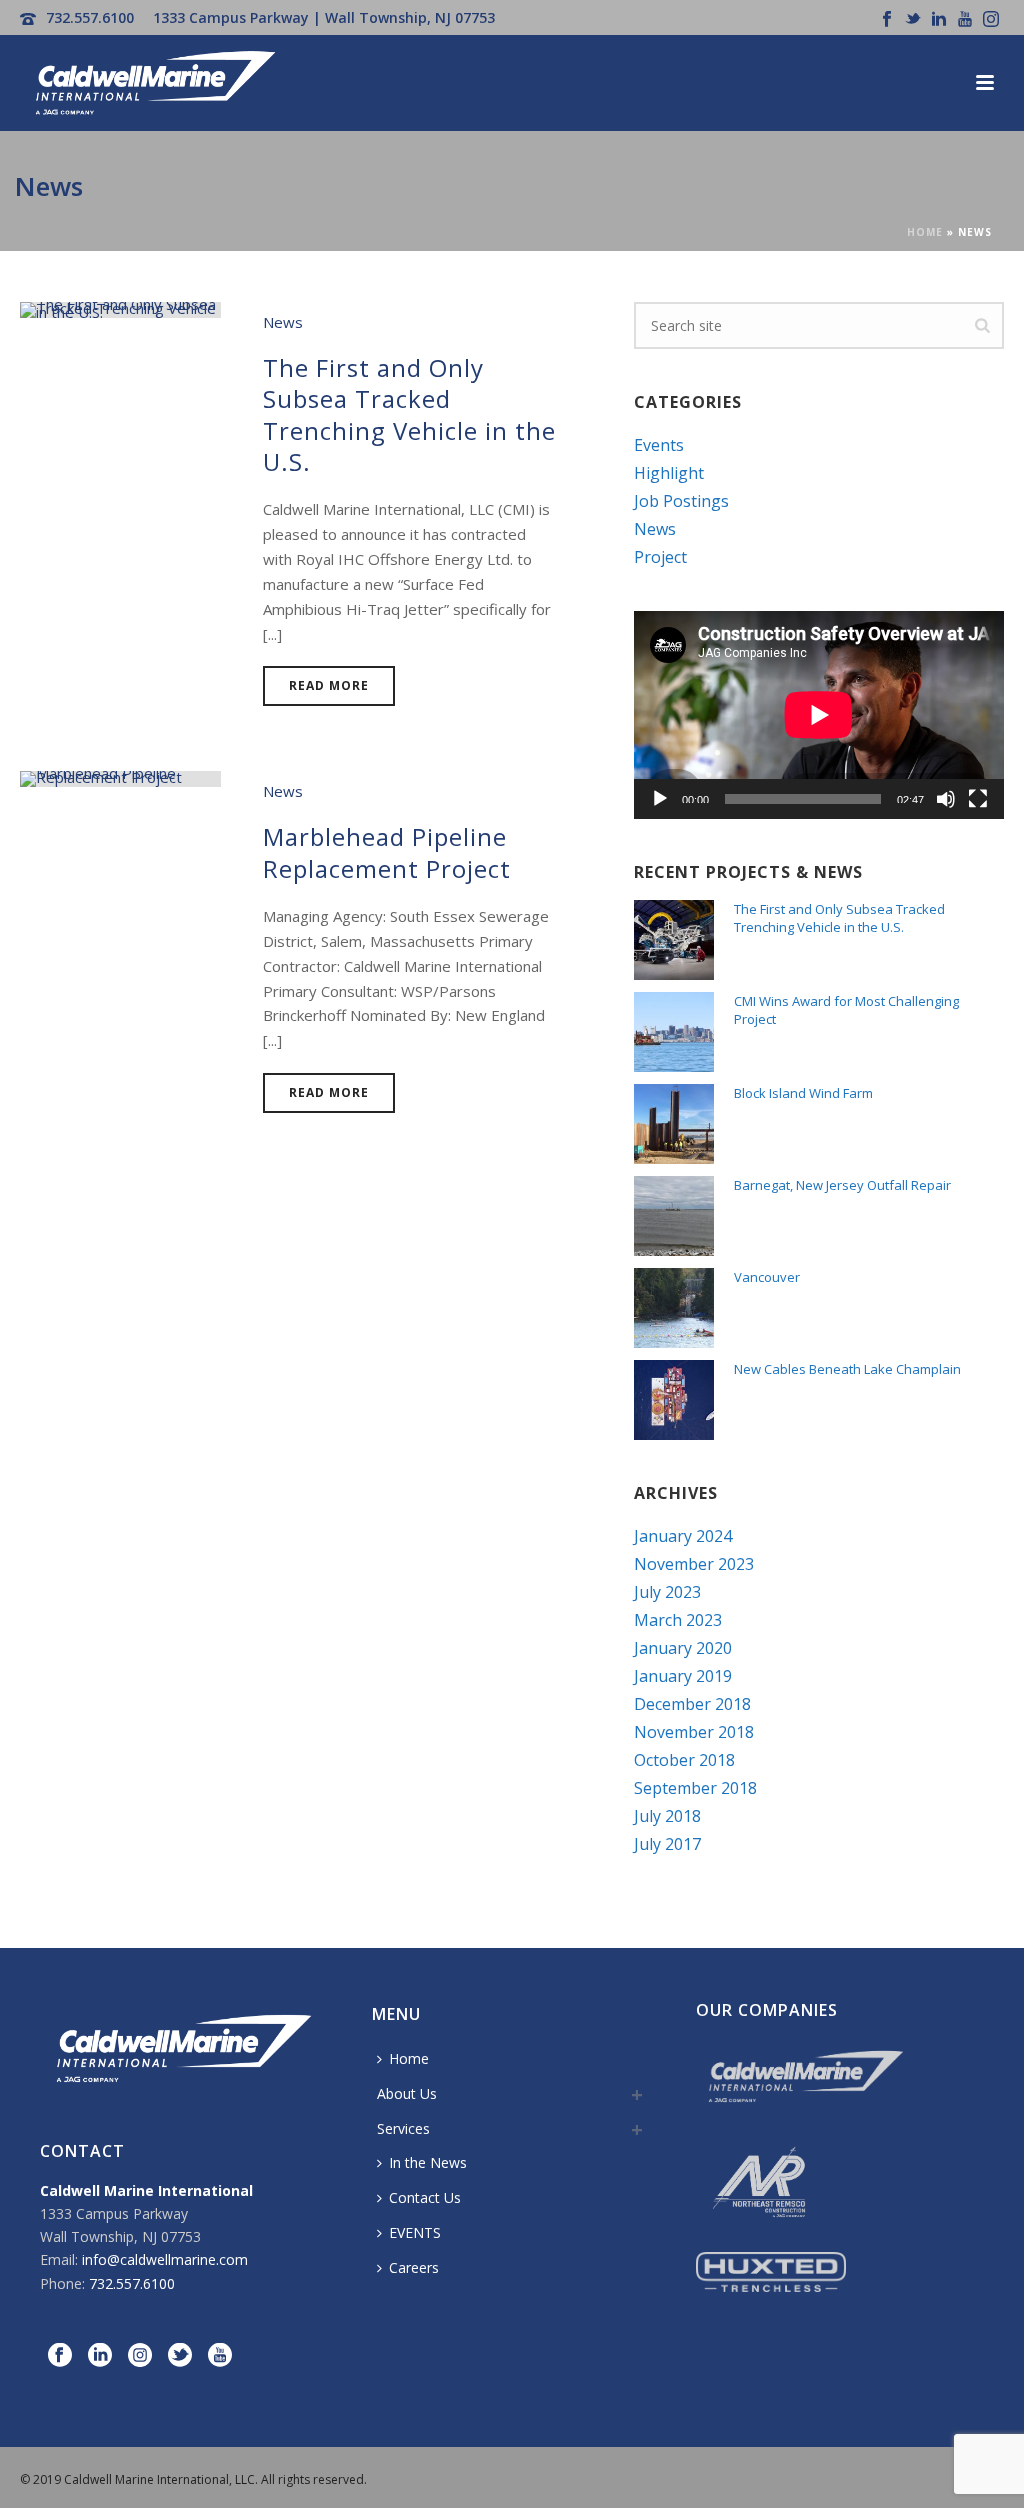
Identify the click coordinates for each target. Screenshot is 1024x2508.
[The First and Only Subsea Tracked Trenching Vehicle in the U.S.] (120, 308)
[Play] (660, 799)
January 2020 (683, 1648)
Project (660, 557)
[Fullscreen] (978, 799)
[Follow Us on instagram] (140, 2356)
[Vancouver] (674, 1308)
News (283, 322)
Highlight (669, 473)
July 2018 (667, 1816)
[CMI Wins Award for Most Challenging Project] (674, 1032)
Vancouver (767, 1277)
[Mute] (946, 799)
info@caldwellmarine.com (165, 2259)
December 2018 (692, 1704)
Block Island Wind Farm (803, 1093)
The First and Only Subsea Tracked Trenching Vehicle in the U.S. (409, 414)
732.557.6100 (90, 17)
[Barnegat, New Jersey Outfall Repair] (674, 1216)
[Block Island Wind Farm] (674, 1124)
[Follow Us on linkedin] (100, 2356)
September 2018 (695, 1788)
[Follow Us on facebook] (60, 2356)
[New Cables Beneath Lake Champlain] (674, 1400)
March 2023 (678, 1620)
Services (403, 2128)
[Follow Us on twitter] (180, 2356)
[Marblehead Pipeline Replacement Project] (120, 777)
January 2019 (683, 1676)
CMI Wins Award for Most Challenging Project (846, 1010)
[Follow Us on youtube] (220, 2356)
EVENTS (415, 2232)
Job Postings (681, 501)
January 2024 (683, 1536)
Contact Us (425, 2197)
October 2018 (684, 1760)
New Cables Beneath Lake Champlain (847, 1369)
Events (659, 445)
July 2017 (667, 1844)
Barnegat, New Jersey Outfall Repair (842, 1185)
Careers (414, 2267)
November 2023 (694, 1564)
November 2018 (694, 1732)
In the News (428, 2162)
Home (925, 232)
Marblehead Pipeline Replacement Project (387, 852)
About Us (407, 2093)
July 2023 (667, 1592)
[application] (819, 715)
